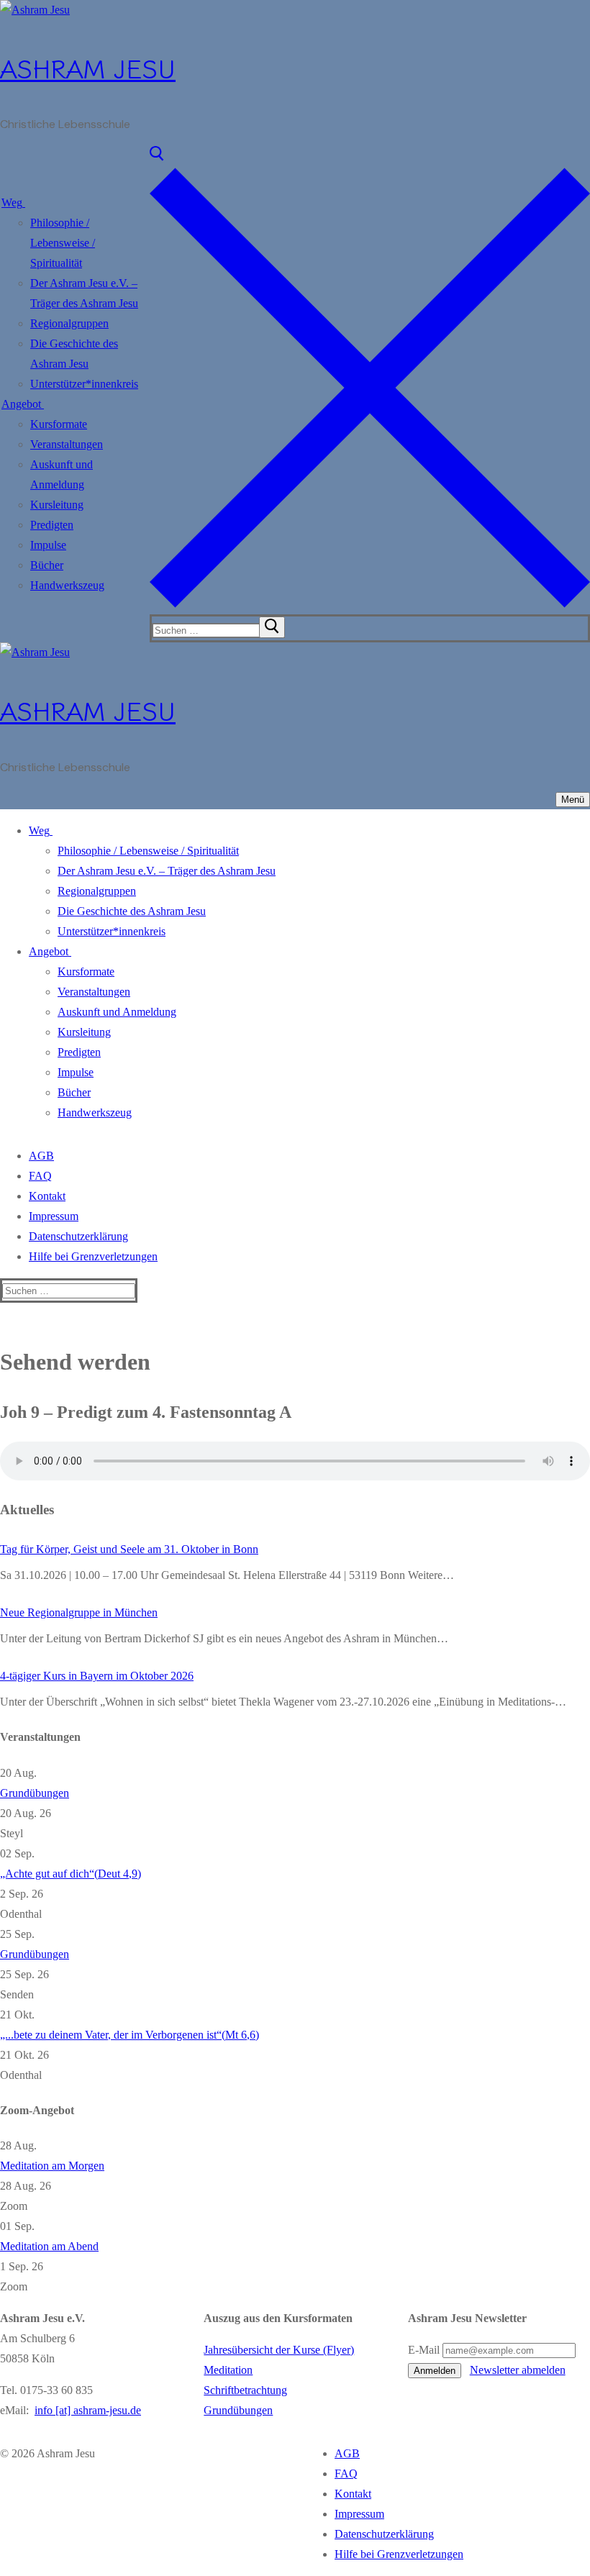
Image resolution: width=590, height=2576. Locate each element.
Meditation (228, 2370)
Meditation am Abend (49, 2246)
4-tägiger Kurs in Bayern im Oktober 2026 (97, 1676)
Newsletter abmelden (518, 2370)
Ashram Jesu (88, 67)
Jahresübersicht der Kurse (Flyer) (279, 2350)
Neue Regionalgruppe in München (79, 1612)
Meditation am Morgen (52, 2166)
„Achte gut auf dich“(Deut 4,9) (71, 1874)
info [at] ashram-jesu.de (88, 2410)
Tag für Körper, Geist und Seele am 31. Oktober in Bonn (129, 1549)
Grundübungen (35, 1793)
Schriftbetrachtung (245, 2390)
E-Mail (424, 2350)
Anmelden (435, 2371)
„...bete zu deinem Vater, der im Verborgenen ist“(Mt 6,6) (130, 2035)
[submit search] (272, 627)
